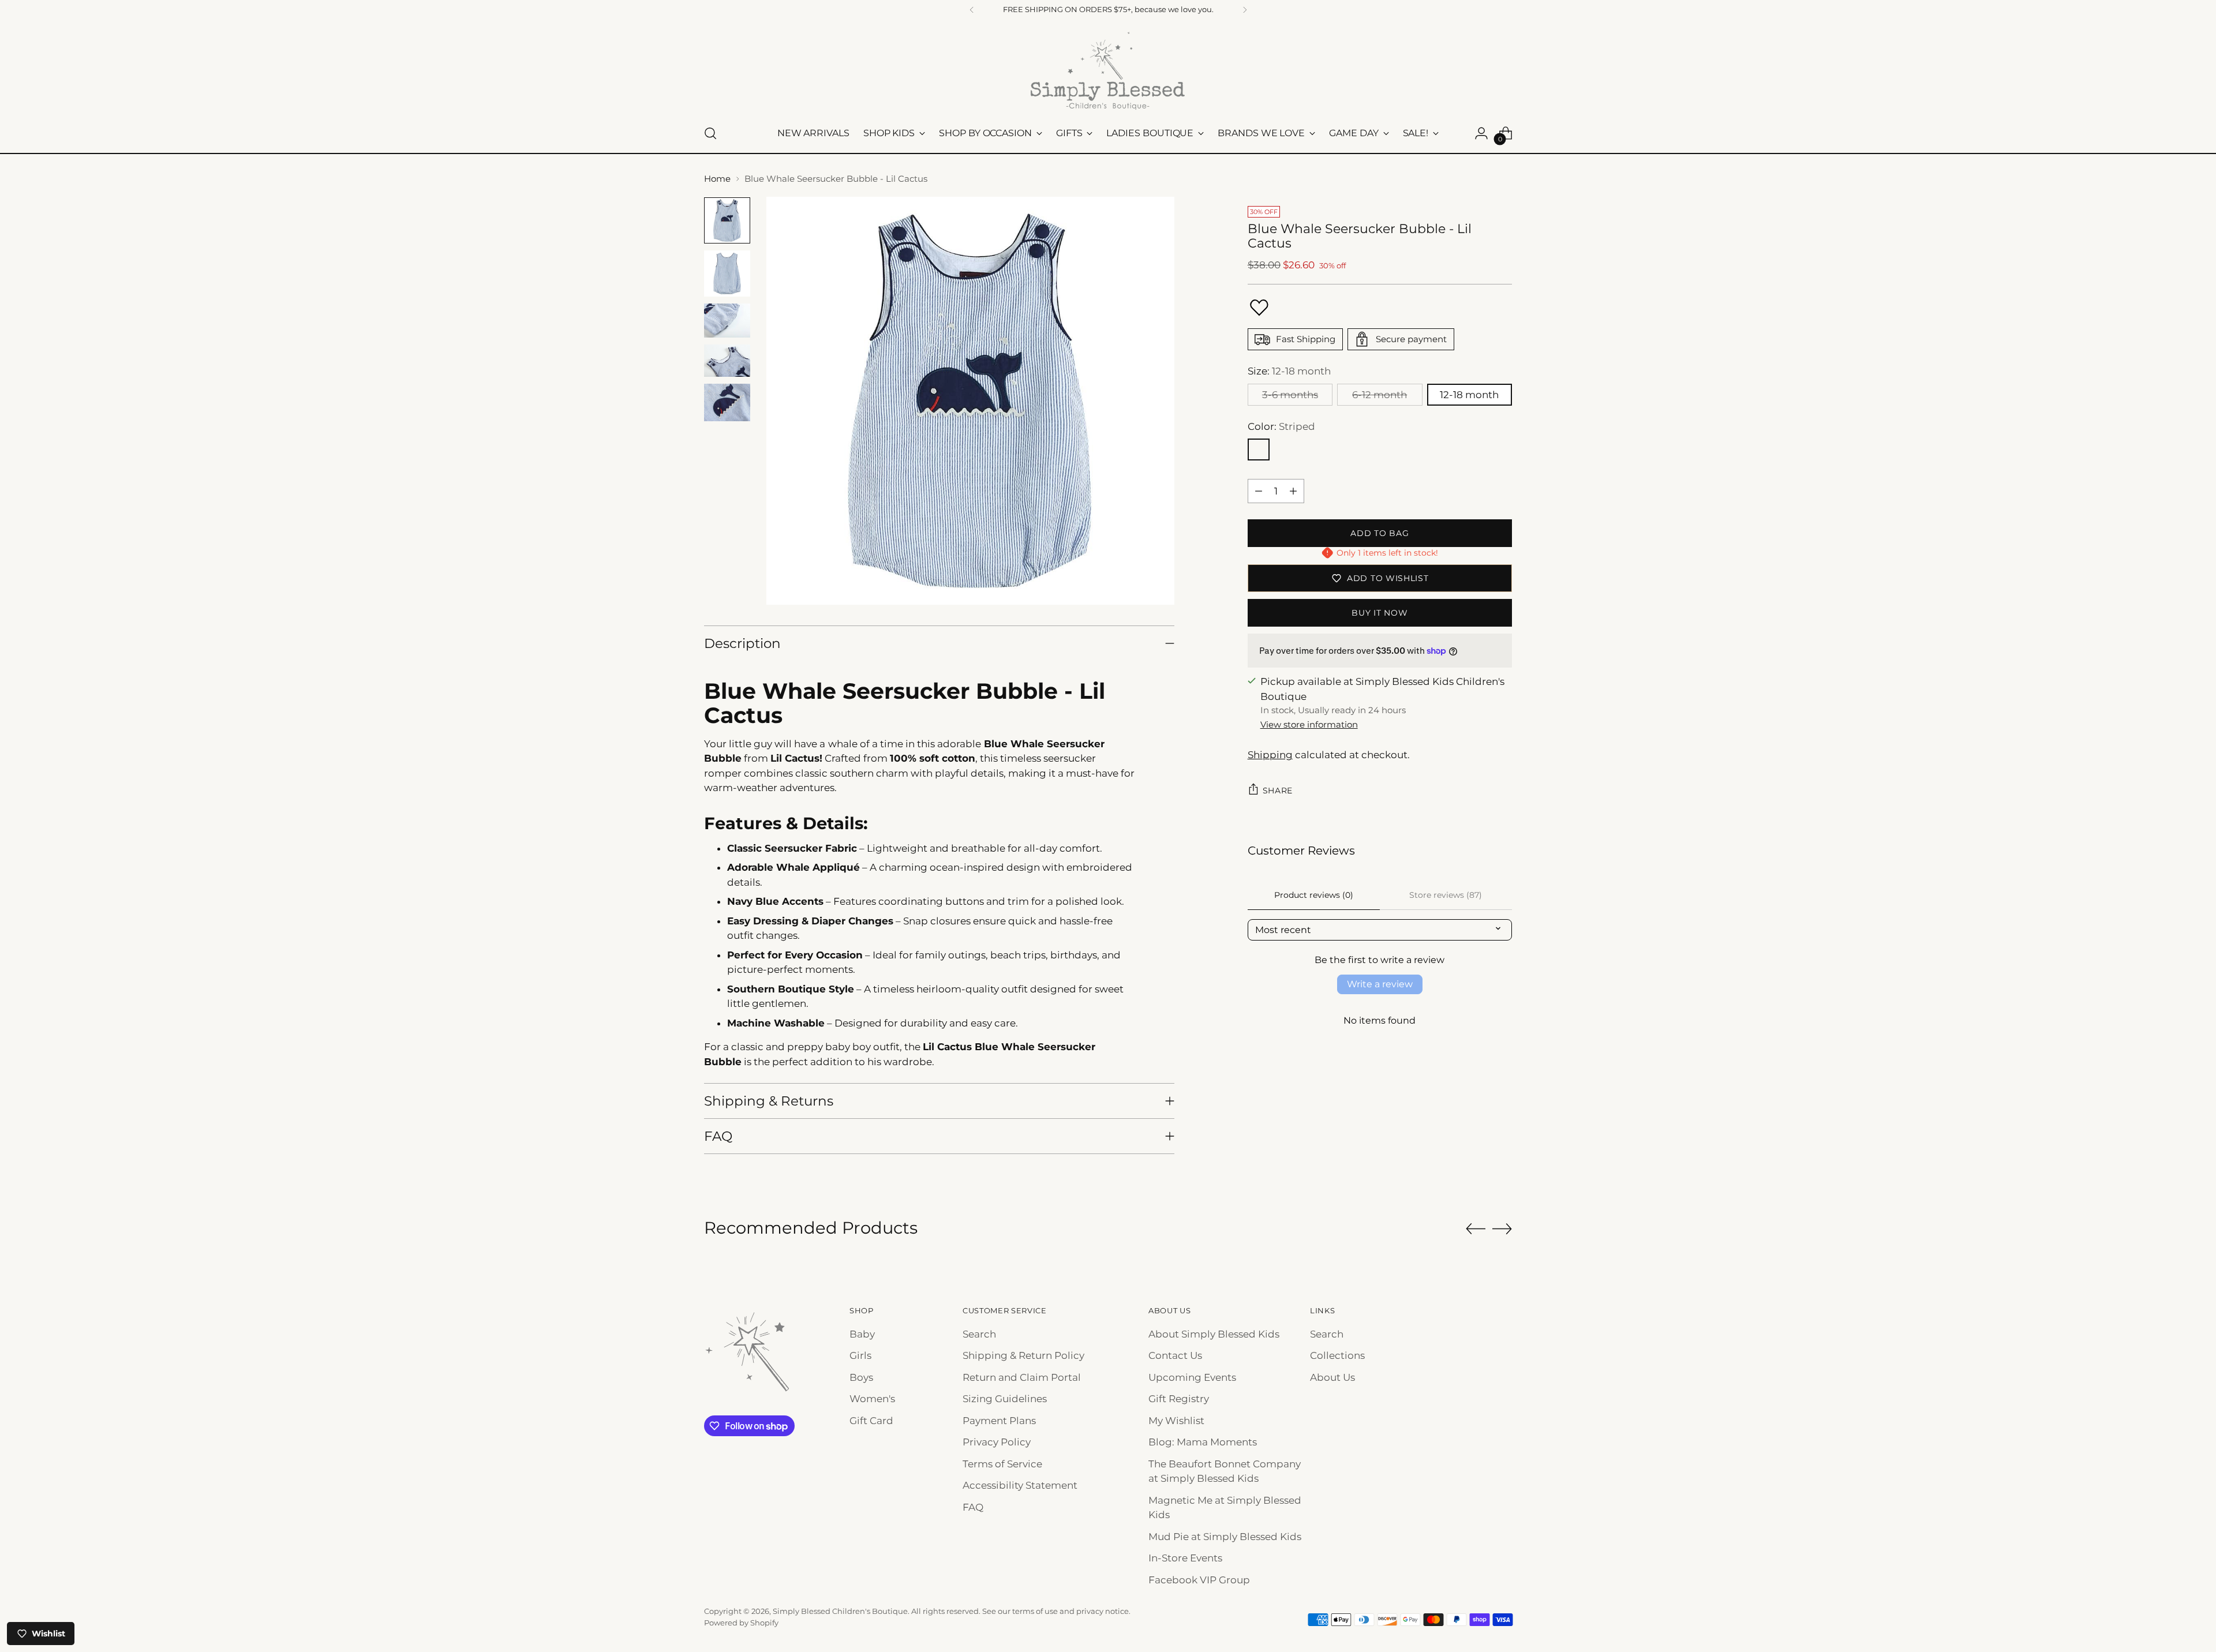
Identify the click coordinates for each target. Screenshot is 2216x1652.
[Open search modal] (710, 133)
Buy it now (1380, 613)
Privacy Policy (997, 1442)
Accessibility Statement (1020, 1485)
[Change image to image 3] (727, 321)
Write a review (1380, 984)
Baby (862, 1334)
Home (717, 179)
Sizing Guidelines (1005, 1399)
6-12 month (1380, 395)
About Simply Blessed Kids (1214, 1334)
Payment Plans (999, 1421)
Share (1278, 791)
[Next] (1245, 10)
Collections (1337, 1355)
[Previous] (972, 10)
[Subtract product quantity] (1259, 491)
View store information (1309, 724)
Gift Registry (1179, 1399)
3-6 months (1290, 395)
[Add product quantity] (1293, 491)
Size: (1289, 371)
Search (979, 1334)
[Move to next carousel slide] (1502, 1228)
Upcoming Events (1192, 1377)
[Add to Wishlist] (1259, 308)
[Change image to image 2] (727, 274)
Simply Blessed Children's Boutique (840, 1611)
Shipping (1270, 755)
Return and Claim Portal (1022, 1377)
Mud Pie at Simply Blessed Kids (1225, 1537)
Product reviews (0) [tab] (1314, 895)
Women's (872, 1399)
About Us (1332, 1377)
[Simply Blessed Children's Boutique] (1108, 70)
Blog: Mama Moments (1203, 1442)
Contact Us (1175, 1355)
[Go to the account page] (1481, 133)
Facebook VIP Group (1199, 1580)
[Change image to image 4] (727, 361)
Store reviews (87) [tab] (1446, 895)
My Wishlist (1176, 1421)
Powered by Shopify (741, 1623)
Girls (860, 1355)
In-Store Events (1185, 1558)
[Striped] (1259, 449)
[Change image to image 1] (727, 220)
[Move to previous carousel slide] (1476, 1229)
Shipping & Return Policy (1023, 1355)
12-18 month (1469, 395)
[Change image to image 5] (727, 402)
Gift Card (871, 1421)
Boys (861, 1377)
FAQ (973, 1507)
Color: (1281, 426)
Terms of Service (1002, 1464)
